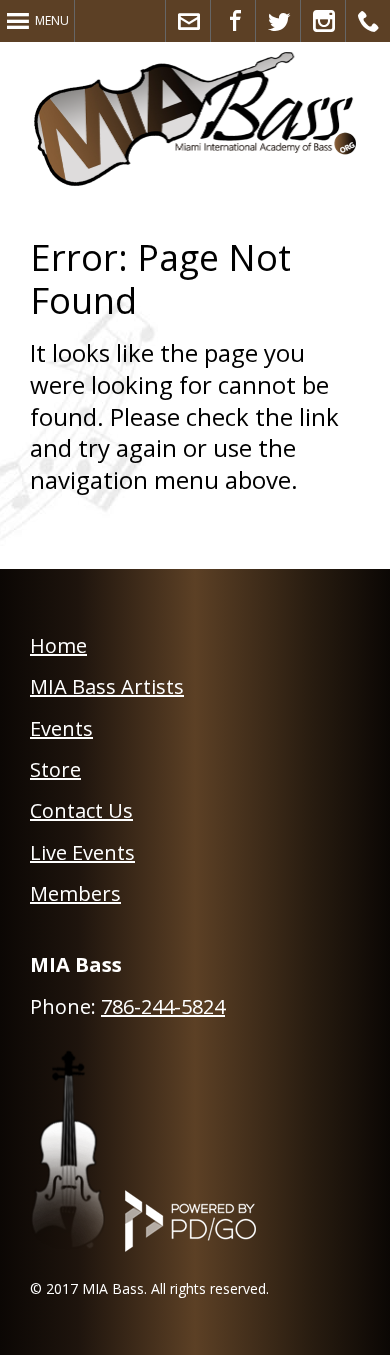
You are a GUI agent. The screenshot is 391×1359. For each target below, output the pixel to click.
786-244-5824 (163, 1006)
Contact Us (81, 810)
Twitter (278, 21)
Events (61, 728)
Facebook (233, 21)
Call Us (368, 21)
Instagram (323, 21)
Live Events (82, 852)
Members (75, 893)
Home (58, 645)
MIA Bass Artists (107, 686)
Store (55, 769)
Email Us (188, 21)
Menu (52, 20)
